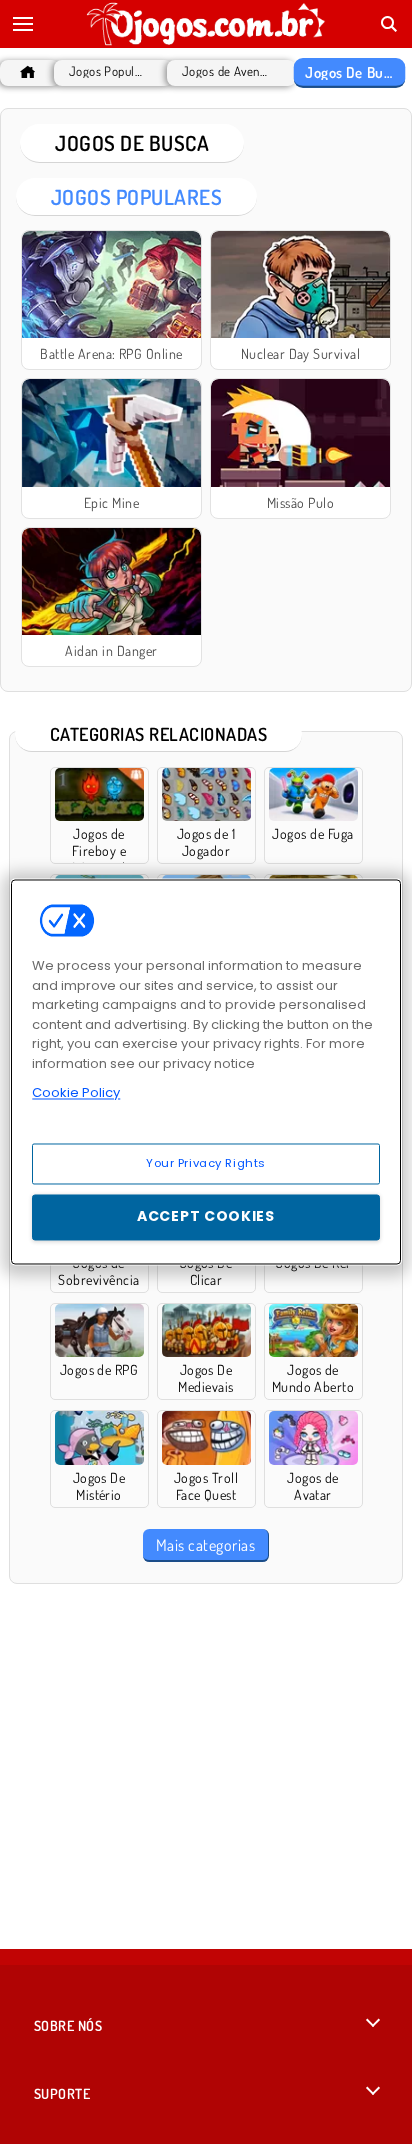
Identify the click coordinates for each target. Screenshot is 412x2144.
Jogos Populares (108, 71)
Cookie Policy (76, 1092)
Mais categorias (205, 1545)
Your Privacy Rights (206, 1163)
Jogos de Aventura (226, 71)
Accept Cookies (206, 1217)
